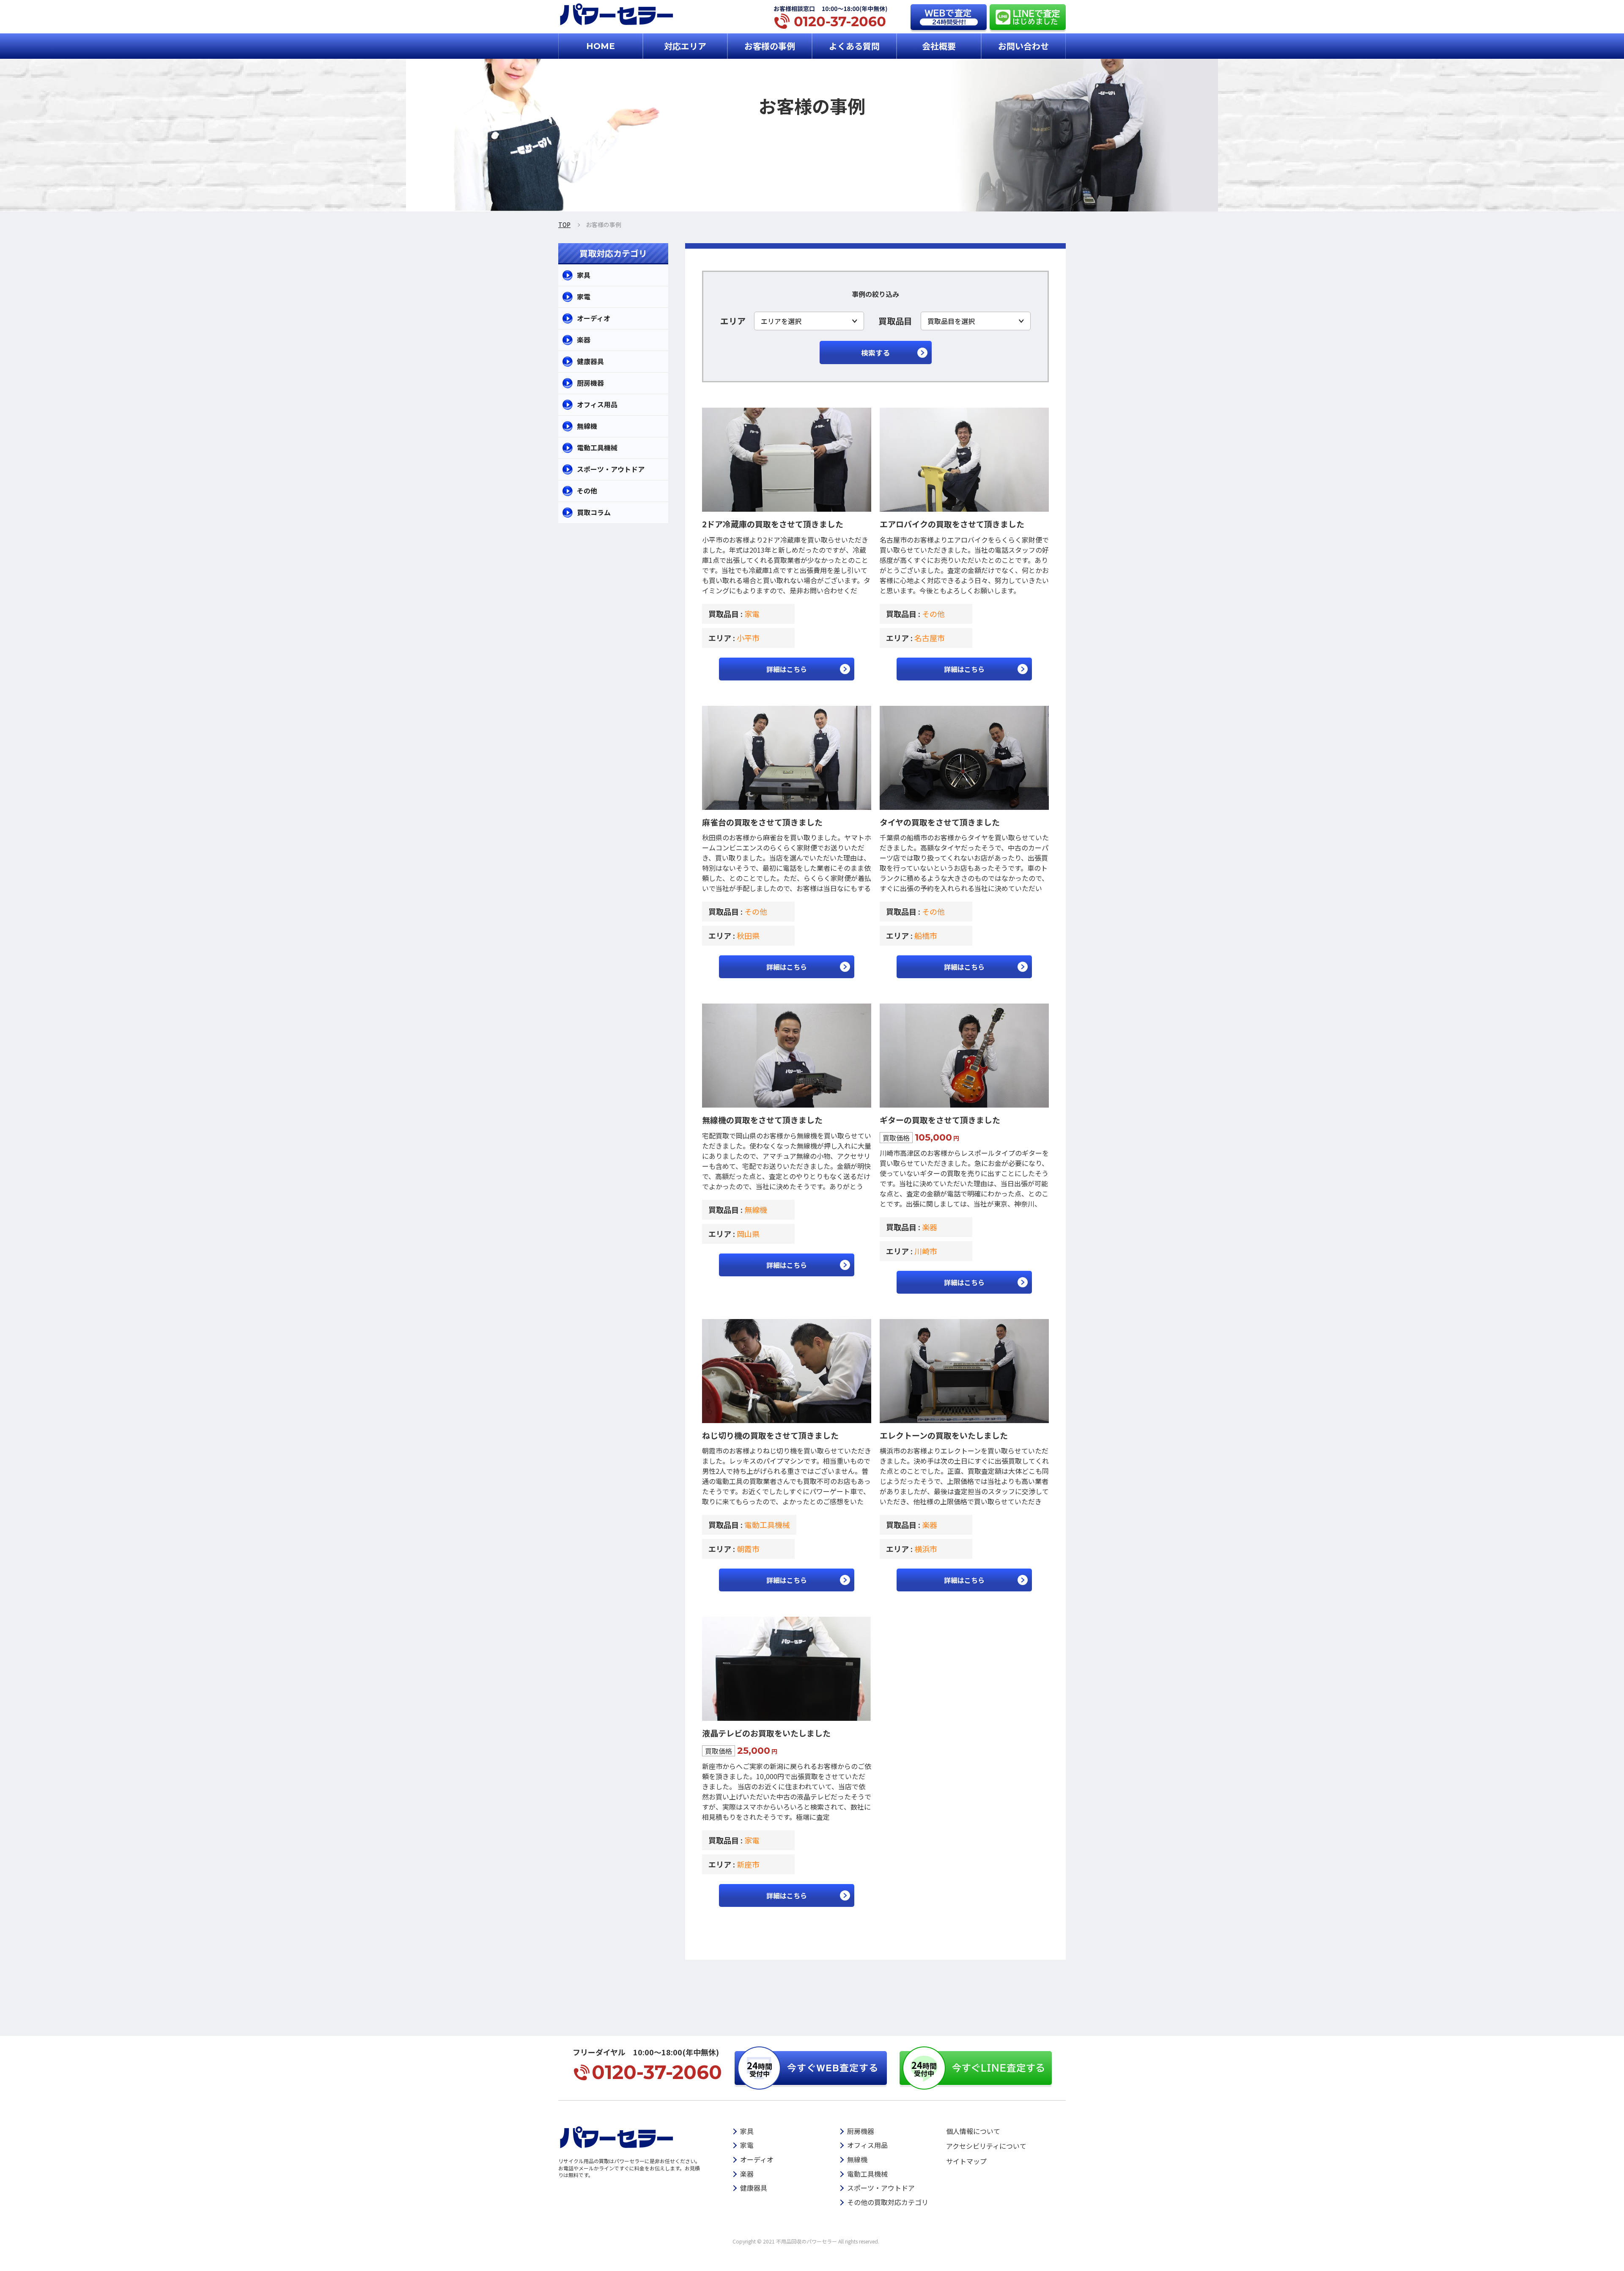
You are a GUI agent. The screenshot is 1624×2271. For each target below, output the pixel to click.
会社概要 (939, 46)
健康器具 (590, 361)
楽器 (930, 1227)
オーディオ (594, 318)
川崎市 (926, 1251)
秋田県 (748, 935)
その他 (933, 614)
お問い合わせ (1023, 46)
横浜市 (926, 1549)
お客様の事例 (770, 46)
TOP (564, 225)
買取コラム (594, 512)
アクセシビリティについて (986, 2146)
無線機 (756, 1210)
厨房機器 (590, 383)
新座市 (748, 1864)
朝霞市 (748, 1549)
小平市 (748, 638)
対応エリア (685, 46)
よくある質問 (854, 46)
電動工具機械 (767, 1525)
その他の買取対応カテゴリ (888, 2202)
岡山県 (748, 1234)
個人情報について (973, 2131)
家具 (584, 275)
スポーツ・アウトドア (611, 469)
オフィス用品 (597, 404)
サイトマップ (966, 2161)
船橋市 (926, 935)
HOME (601, 46)
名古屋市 (930, 638)
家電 (752, 614)
